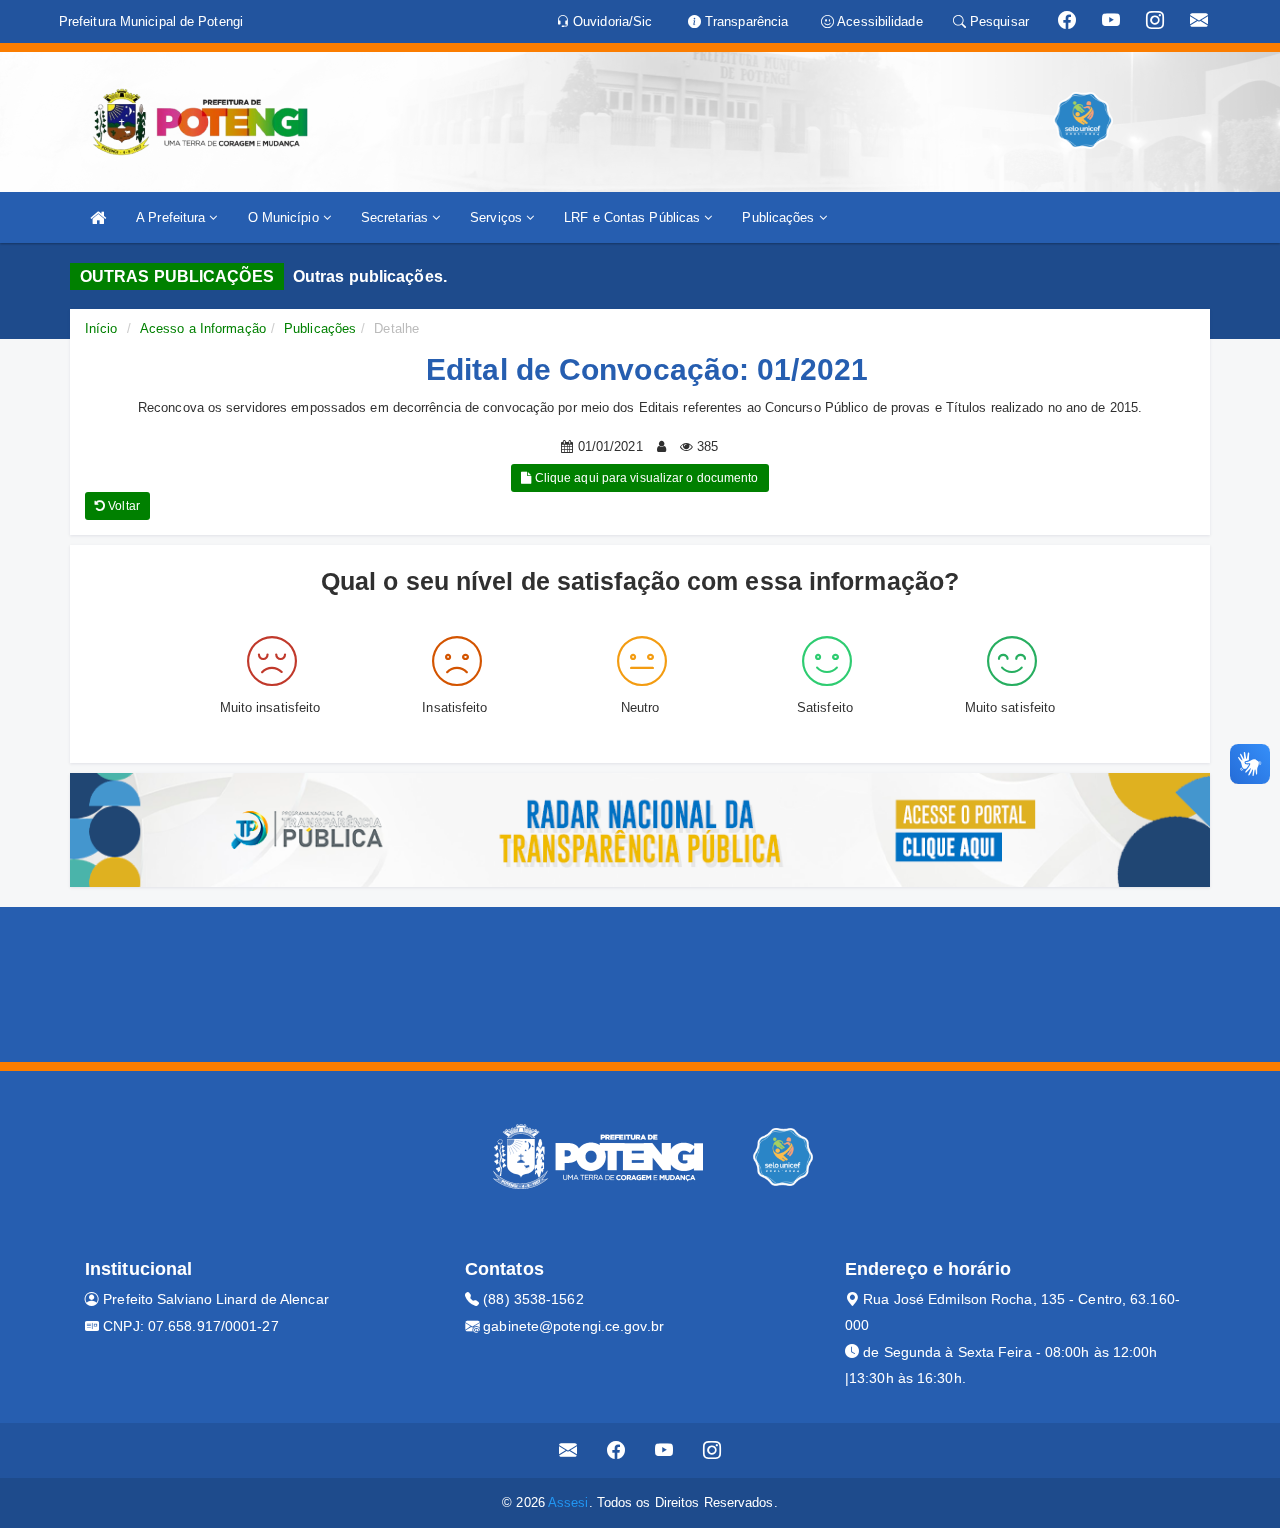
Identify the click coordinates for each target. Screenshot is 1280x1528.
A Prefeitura (172, 217)
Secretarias (396, 217)
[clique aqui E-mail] (568, 1450)
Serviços (498, 217)
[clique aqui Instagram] (712, 1450)
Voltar (122, 506)
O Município (285, 217)
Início (101, 328)
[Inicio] (98, 217)
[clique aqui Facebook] (616, 1450)
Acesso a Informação (203, 328)
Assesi (568, 1502)
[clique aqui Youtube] (664, 1450)
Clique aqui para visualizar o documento (645, 478)
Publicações (780, 217)
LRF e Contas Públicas (634, 217)
